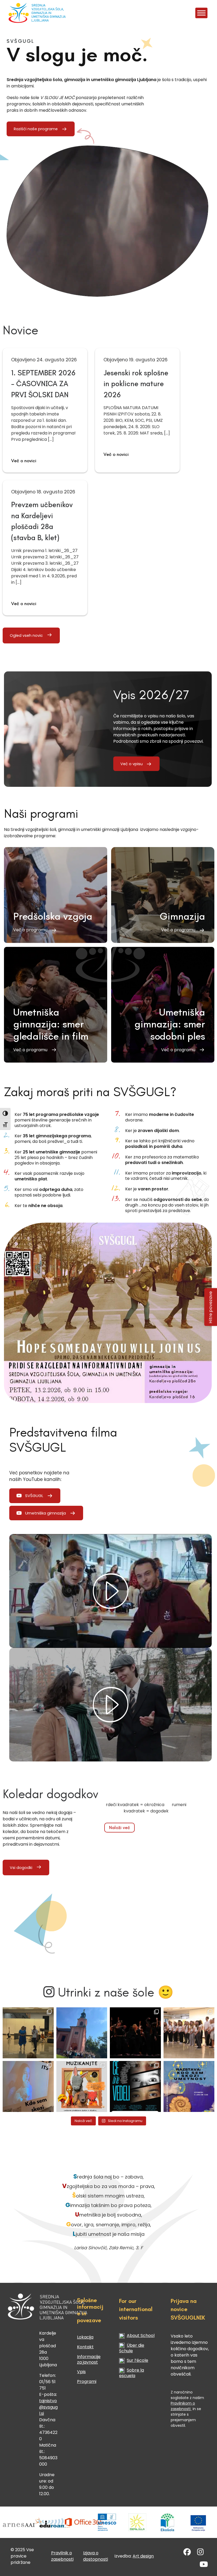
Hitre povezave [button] (211, 1307)
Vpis (81, 2372)
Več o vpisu (132, 764)
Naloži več (119, 1827)
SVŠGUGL (34, 1496)
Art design (143, 2556)
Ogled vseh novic (26, 635)
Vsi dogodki (21, 1868)
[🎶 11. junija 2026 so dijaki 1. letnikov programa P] (189, 2033)
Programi (87, 2381)
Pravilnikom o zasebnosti (183, 2406)
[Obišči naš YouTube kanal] (204, 2566)
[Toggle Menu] (201, 13)
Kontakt (85, 2347)
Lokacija (85, 2337)
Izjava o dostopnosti (96, 2556)
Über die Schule (132, 2348)
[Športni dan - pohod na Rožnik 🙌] (82, 2033)
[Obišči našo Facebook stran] (187, 2553)
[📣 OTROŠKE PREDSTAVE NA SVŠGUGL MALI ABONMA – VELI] (82, 2086)
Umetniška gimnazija (46, 1513)
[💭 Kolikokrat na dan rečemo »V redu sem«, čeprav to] (135, 2086)
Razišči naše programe (36, 129)
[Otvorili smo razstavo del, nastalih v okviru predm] (28, 2086)
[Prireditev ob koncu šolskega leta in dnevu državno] (28, 2033)
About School (141, 2336)
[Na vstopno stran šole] (25, 13)
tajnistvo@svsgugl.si (48, 2407)
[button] (56, 895)
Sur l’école (137, 2360)
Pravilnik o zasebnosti (62, 2556)
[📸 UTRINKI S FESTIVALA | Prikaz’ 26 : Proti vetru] (135, 2033)
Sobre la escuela (132, 2373)
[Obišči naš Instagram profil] (200, 2553)
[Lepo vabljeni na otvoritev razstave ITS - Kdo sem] (189, 2086)
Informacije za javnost (89, 2359)
